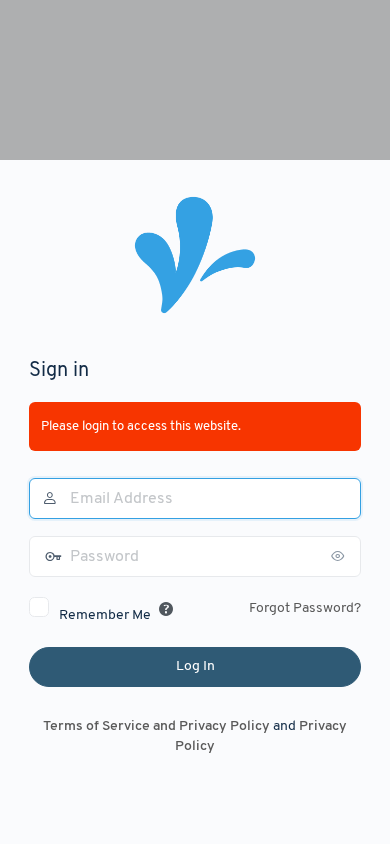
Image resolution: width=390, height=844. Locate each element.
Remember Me (105, 615)
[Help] (166, 609)
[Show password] (341, 556)
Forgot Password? (305, 608)
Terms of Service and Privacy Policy (156, 726)
